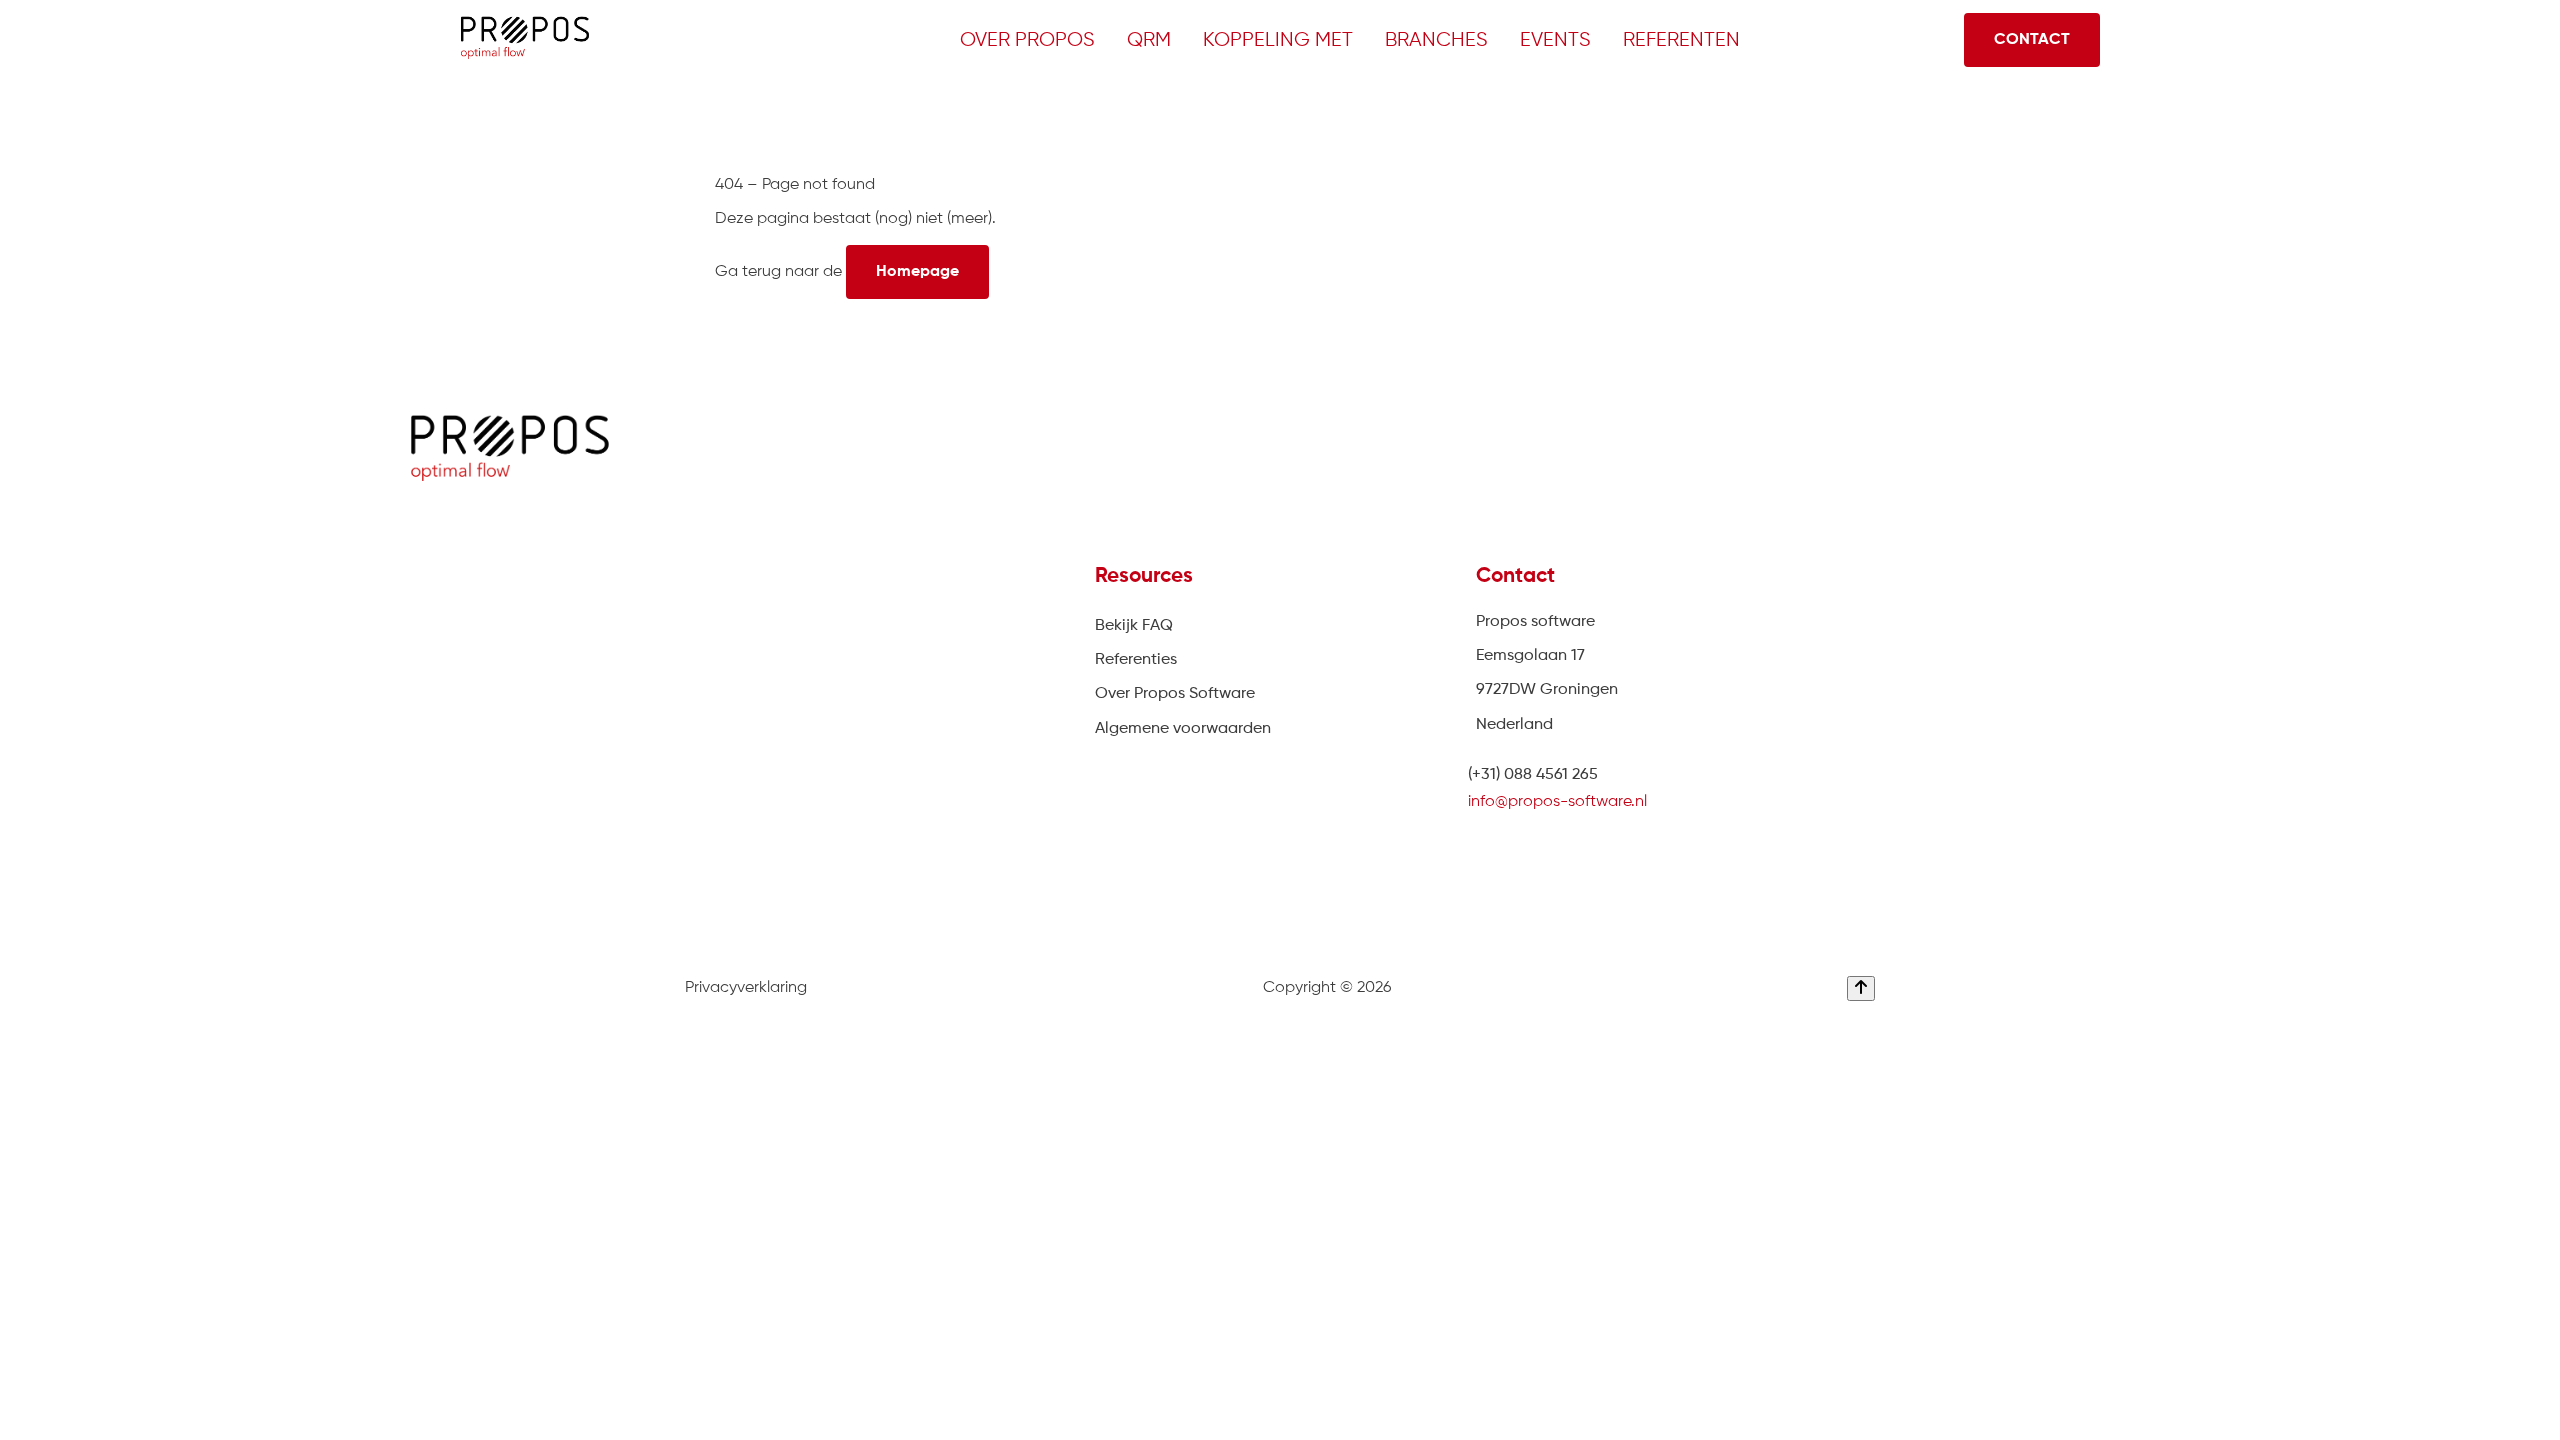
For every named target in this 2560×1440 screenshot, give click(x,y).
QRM (1149, 40)
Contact (2032, 40)
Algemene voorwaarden (1183, 729)
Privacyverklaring (746, 988)
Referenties (1136, 660)
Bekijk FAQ (1134, 626)
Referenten (1681, 40)
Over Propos (1027, 40)
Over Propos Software (1175, 694)
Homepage (917, 272)
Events (1555, 40)
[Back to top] (1861, 988)
